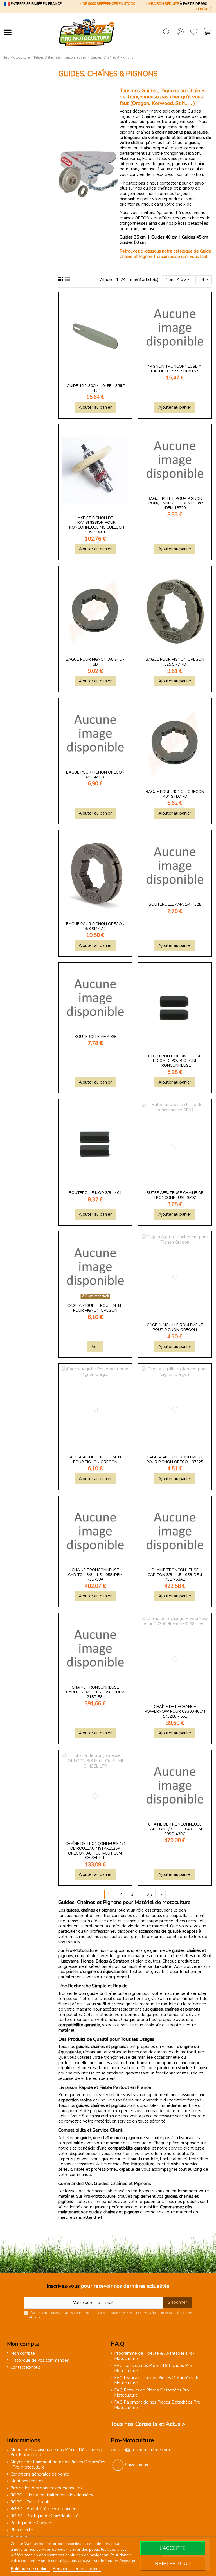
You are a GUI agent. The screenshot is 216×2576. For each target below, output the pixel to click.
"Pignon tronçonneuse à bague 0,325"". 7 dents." (175, 369)
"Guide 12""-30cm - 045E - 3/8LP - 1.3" (95, 388)
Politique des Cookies (31, 2523)
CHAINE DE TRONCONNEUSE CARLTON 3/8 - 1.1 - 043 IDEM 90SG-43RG (175, 1829)
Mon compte (23, 2353)
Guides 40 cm (164, 237)
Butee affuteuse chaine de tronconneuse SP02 (175, 1195)
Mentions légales (27, 2481)
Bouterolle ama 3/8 (95, 1037)
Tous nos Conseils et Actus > (148, 2424)
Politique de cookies (30, 2569)
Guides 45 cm (195, 237)
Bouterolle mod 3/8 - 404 (95, 1193)
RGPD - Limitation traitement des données (52, 2495)
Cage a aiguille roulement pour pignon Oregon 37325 (175, 1460)
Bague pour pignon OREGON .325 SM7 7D (175, 662)
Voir (95, 1347)
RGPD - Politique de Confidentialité (45, 2516)
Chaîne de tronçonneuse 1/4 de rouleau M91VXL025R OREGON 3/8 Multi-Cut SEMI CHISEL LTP (95, 1851)
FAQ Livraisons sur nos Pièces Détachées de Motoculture (157, 2381)
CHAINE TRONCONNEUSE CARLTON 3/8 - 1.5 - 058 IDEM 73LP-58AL (175, 1575)
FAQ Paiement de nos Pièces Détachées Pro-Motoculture (158, 2405)
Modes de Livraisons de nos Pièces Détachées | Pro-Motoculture (56, 2453)
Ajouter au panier (95, 407)
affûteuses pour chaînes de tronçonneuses (165, 221)
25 (149, 1894)
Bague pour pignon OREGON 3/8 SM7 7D (95, 926)
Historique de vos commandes (40, 2360)
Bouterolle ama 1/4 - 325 (175, 904)
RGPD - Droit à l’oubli (31, 2502)
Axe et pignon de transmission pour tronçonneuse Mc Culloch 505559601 (95, 525)
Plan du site (22, 2530)
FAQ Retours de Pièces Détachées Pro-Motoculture (152, 2393)
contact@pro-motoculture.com (140, 2450)
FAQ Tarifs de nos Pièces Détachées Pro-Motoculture (154, 2368)
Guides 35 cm (133, 237)
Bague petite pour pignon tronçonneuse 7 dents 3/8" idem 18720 (175, 503)
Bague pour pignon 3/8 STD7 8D (95, 662)
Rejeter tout (173, 2564)
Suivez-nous (137, 2465)
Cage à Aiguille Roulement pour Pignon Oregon (95, 1308)
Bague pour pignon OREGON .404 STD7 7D (175, 794)
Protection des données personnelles (46, 2488)
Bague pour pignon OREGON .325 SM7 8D (95, 775)
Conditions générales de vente (40, 2474)
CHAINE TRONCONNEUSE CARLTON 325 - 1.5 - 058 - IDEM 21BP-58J (95, 1692)
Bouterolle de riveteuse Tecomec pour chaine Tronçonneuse (175, 1061)
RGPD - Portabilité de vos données (44, 2509)
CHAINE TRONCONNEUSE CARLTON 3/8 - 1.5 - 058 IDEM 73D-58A (95, 1575)
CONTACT (204, 9)
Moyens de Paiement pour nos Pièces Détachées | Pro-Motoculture (58, 2465)
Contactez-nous (25, 2367)
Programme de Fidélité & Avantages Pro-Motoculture (154, 2356)
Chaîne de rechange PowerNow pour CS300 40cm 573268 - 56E (175, 1711)
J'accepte (173, 2548)
